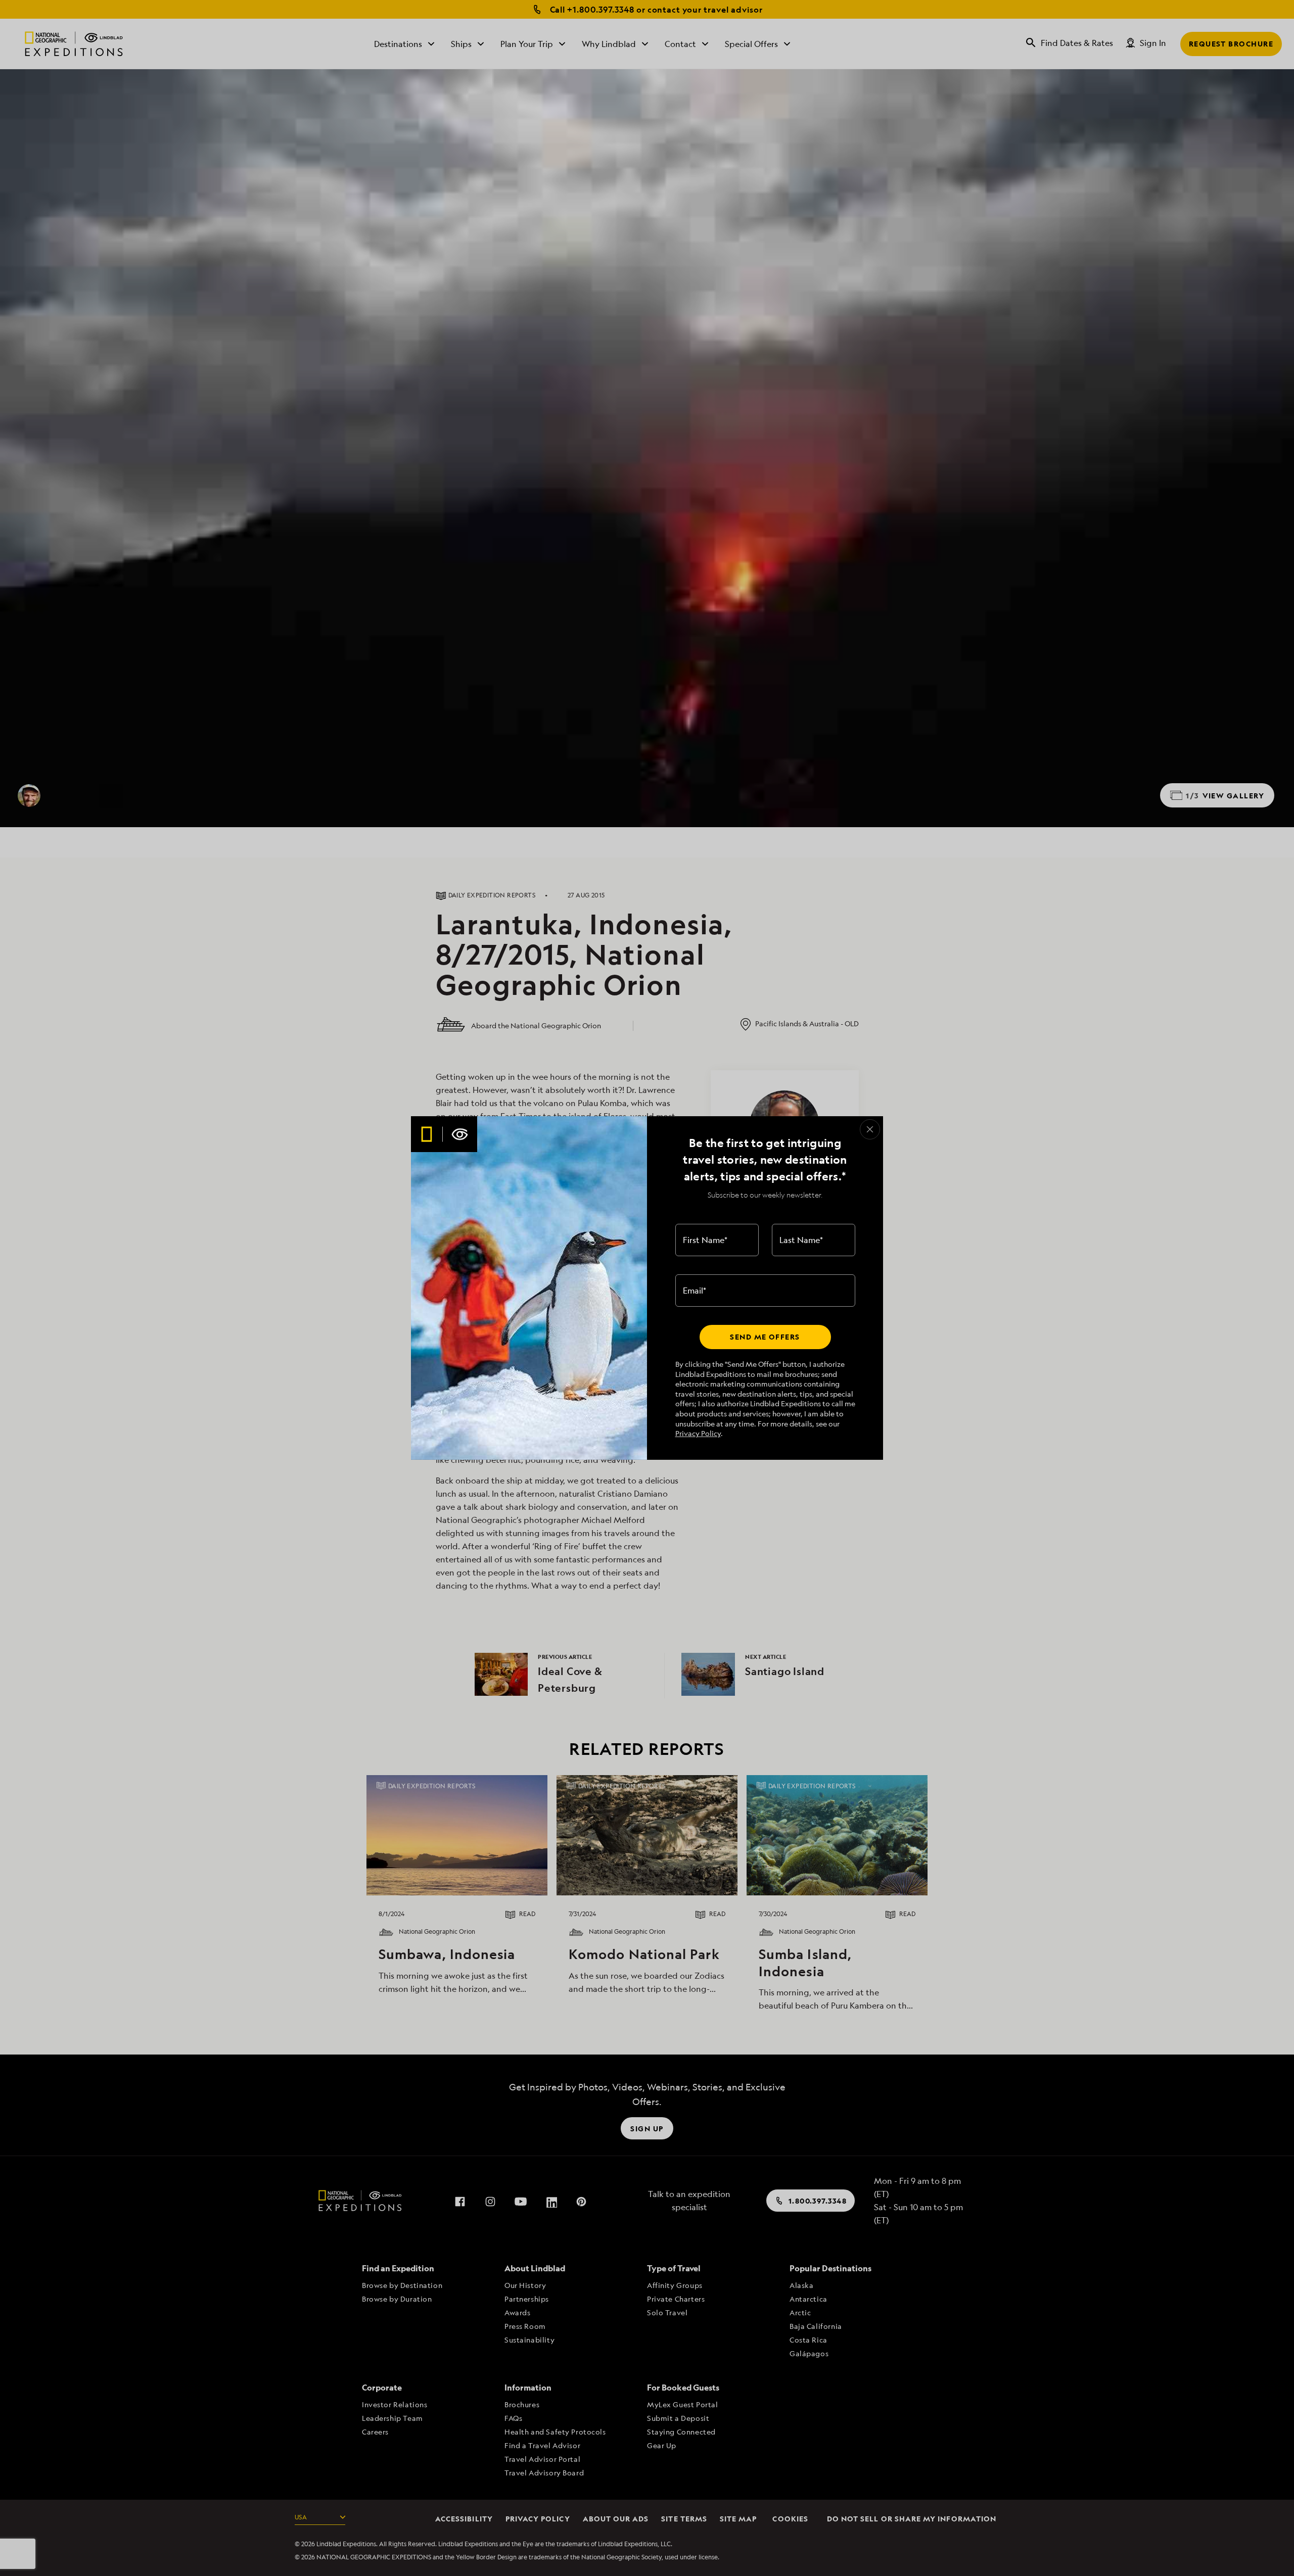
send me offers (765, 1337)
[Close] (870, 1129)
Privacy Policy (698, 1433)
